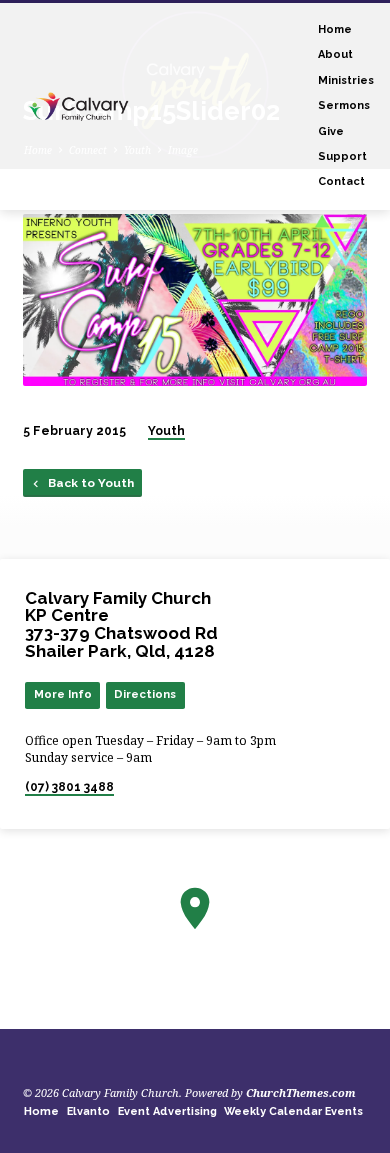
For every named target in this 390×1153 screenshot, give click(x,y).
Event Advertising (167, 1111)
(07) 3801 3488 (69, 787)
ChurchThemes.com (301, 1092)
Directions (145, 694)
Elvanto (88, 1111)
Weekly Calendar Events (293, 1111)
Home (335, 29)
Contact (341, 181)
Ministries (346, 80)
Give (331, 131)
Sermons (344, 105)
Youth (166, 431)
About (335, 54)
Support (342, 156)
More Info (63, 694)
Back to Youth (89, 483)
